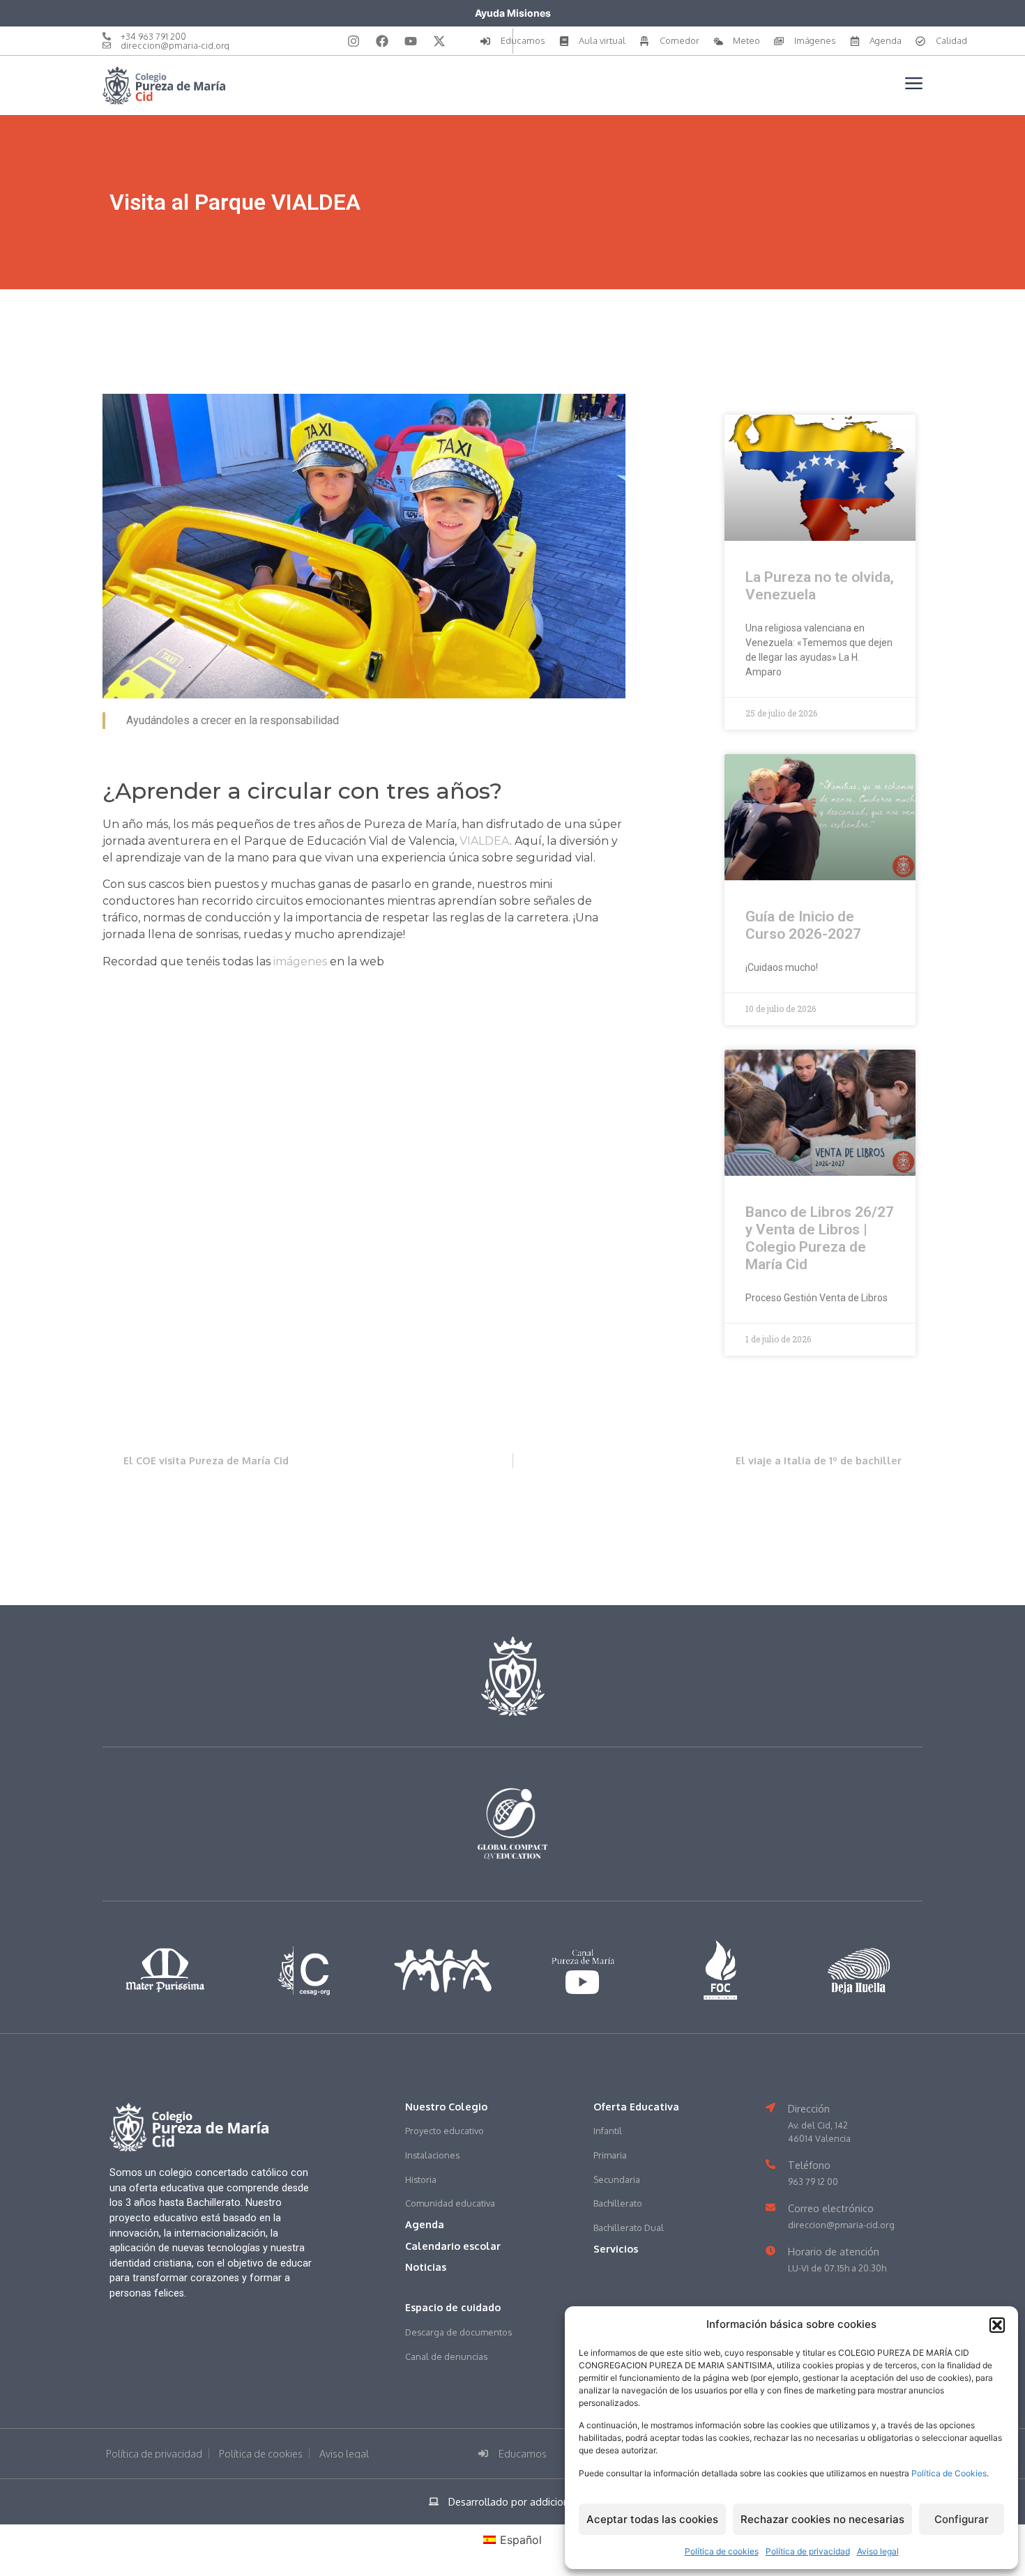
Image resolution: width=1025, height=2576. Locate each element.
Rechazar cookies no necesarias (822, 2519)
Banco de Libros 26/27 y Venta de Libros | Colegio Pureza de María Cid (820, 1239)
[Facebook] (382, 41)
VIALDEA (485, 841)
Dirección (809, 2108)
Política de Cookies (949, 2473)
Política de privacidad (808, 2551)
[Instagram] (354, 41)
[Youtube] (411, 41)
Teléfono (809, 2165)
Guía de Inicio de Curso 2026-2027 (803, 925)
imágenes (300, 961)
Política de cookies (722, 2551)
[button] (997, 2325)
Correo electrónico (831, 2208)
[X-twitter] (439, 41)
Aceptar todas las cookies (652, 2519)
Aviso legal (878, 2551)
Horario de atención (834, 2251)
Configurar (962, 2519)
